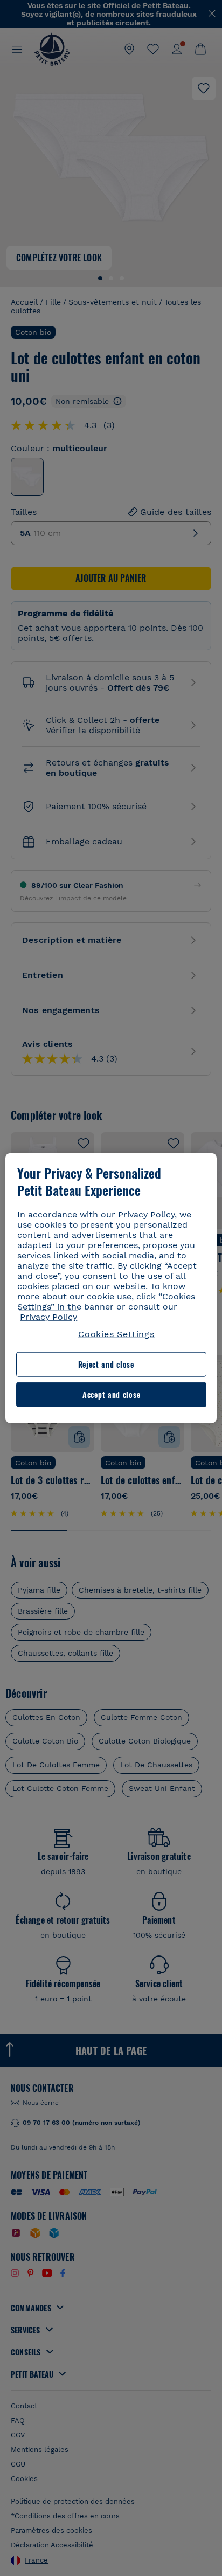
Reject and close (106, 1364)
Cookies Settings (116, 1334)
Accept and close (111, 1394)
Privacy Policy (48, 1317)
